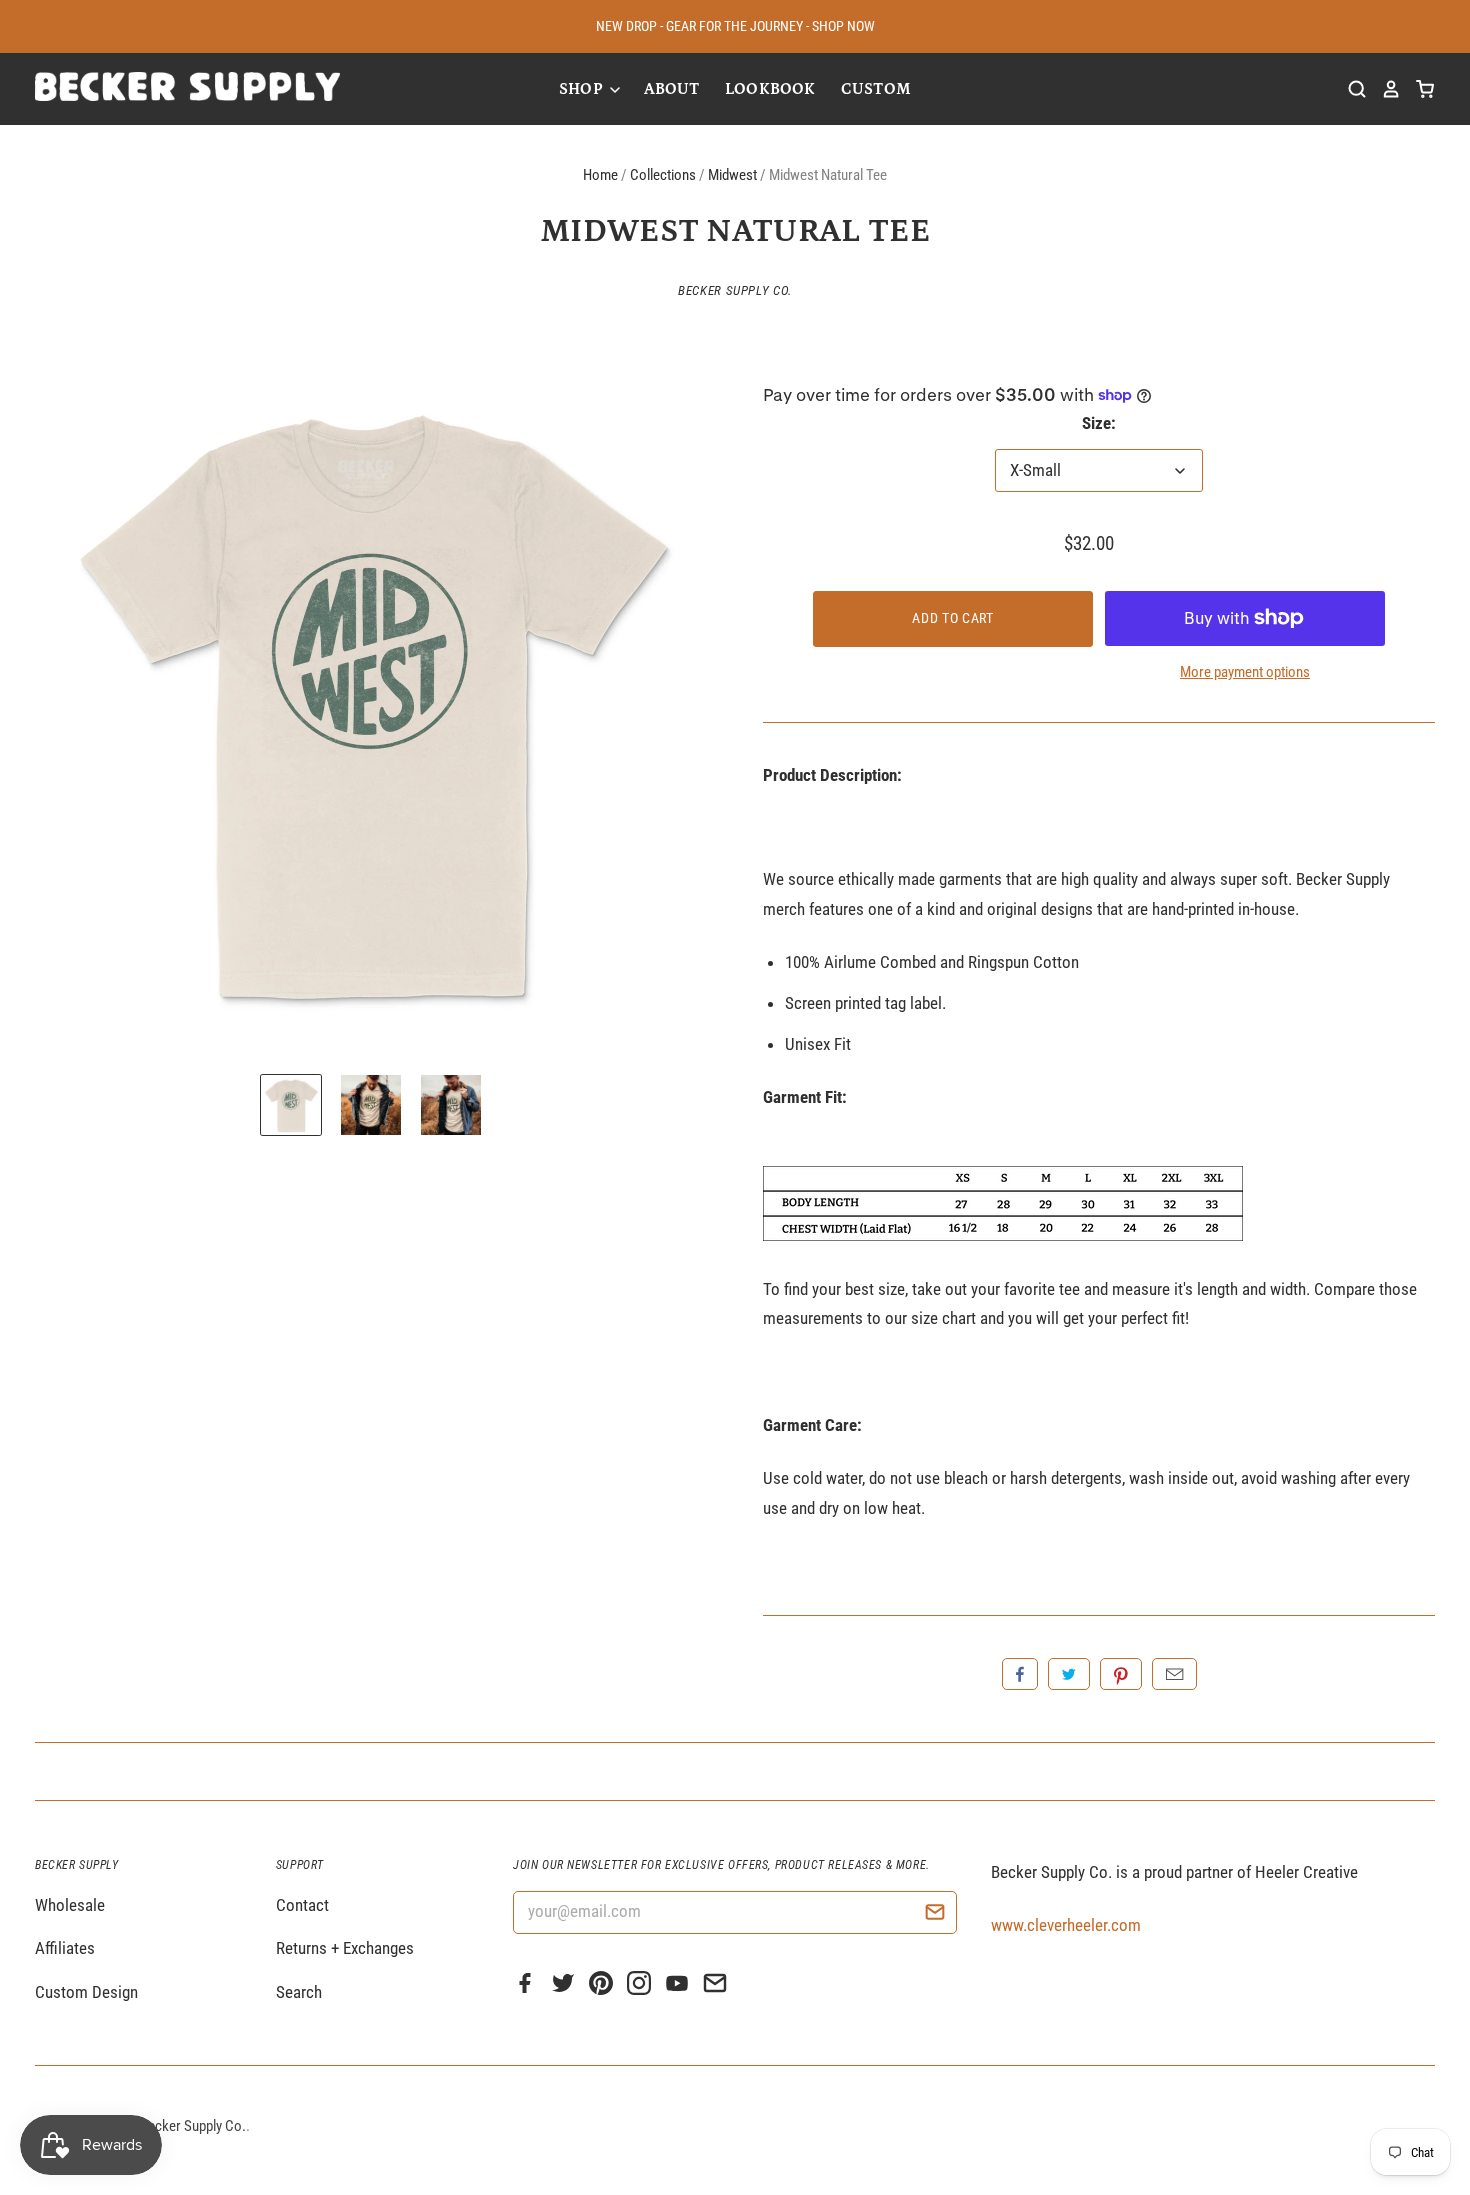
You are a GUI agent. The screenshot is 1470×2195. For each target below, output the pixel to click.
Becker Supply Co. (735, 290)
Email (1174, 1674)
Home (600, 175)
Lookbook (770, 89)
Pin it (1121, 1674)
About (672, 89)
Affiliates (65, 1948)
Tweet (1069, 1674)
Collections (663, 175)
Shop (583, 89)
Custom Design (86, 1992)
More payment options (1245, 672)
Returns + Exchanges (345, 1948)
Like (1020, 1674)
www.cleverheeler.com (1066, 1925)
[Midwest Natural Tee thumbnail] (291, 1105)
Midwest (732, 175)
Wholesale (70, 1905)
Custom (876, 89)
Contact (302, 1905)
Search (299, 1992)
